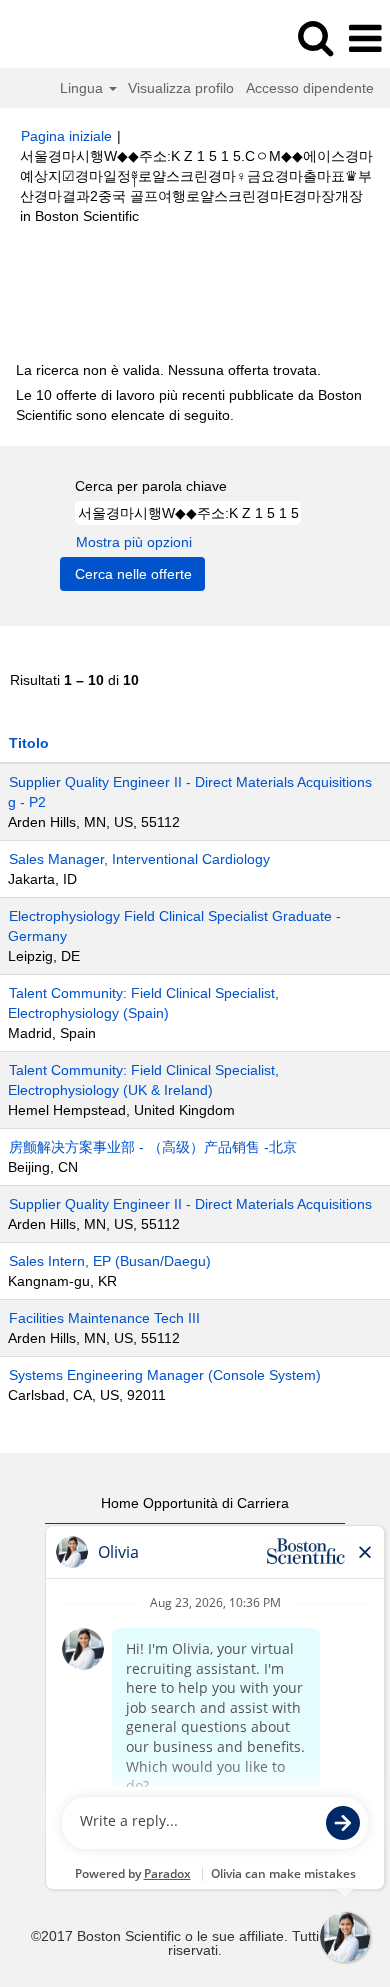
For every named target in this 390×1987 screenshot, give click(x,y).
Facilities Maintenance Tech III (104, 1318)
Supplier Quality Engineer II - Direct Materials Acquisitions (190, 1204)
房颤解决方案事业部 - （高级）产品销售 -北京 (153, 1147)
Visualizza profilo (181, 88)
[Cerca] (315, 37)
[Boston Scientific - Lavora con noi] (71, 38)
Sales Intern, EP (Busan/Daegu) (110, 1261)
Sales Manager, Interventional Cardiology (139, 859)
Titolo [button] (29, 743)
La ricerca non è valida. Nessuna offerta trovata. (168, 370)
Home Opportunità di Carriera (195, 1503)
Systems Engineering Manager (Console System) (165, 1375)
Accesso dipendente (310, 88)
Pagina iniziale (66, 136)
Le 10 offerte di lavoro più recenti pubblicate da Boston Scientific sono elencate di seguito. (189, 405)
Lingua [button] (83, 88)
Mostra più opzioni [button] (134, 542)
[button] (365, 38)
